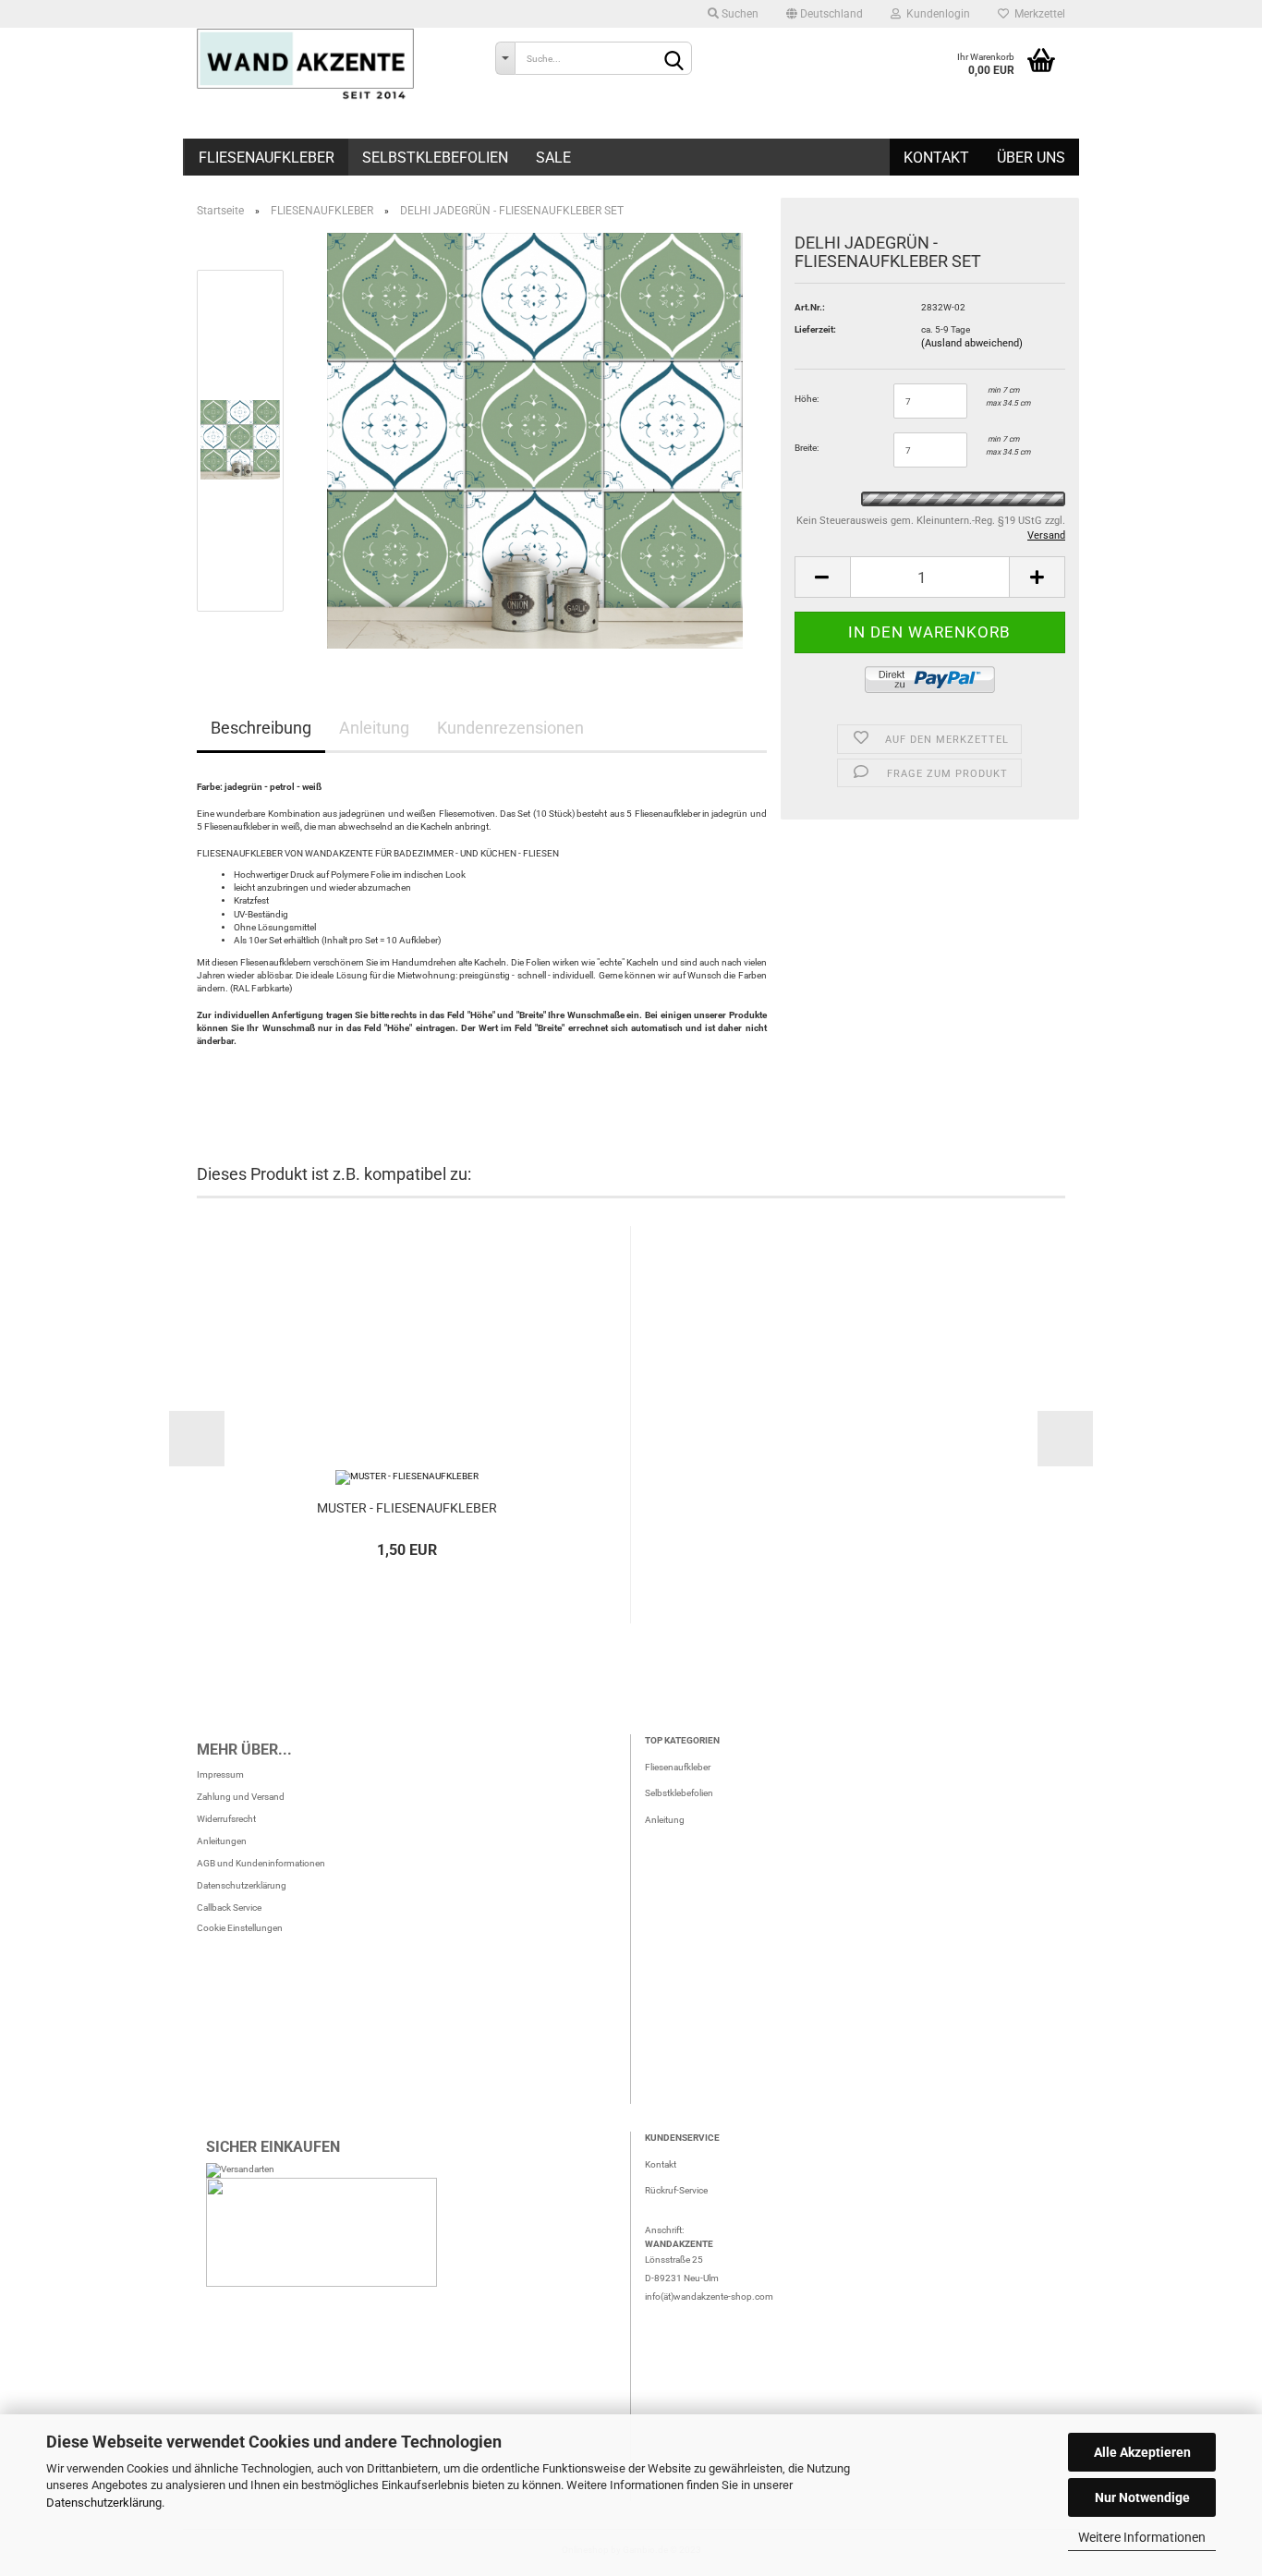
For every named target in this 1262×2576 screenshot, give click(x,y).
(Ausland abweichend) (972, 343)
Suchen (739, 14)
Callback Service (229, 1908)
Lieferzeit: (815, 329)
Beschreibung (261, 728)
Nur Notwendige (1142, 2497)
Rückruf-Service (676, 2190)
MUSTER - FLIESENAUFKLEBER (407, 1508)
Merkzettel (1037, 14)
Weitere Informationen (1142, 2537)
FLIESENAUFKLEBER (267, 158)
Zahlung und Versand (241, 1797)
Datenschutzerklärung (104, 2503)
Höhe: (807, 399)
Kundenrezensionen (510, 728)
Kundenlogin (935, 14)
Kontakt (936, 158)
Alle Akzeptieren (1142, 2452)
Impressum (220, 1774)
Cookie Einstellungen (240, 1928)
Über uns (1031, 158)
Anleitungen (222, 1841)
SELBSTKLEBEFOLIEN (435, 158)
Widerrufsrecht (226, 1819)
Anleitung (374, 728)
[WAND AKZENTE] (332, 65)
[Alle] (505, 58)
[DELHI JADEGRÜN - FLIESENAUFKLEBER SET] (535, 440)
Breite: (807, 448)
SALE (553, 158)
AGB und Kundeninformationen (261, 1863)
